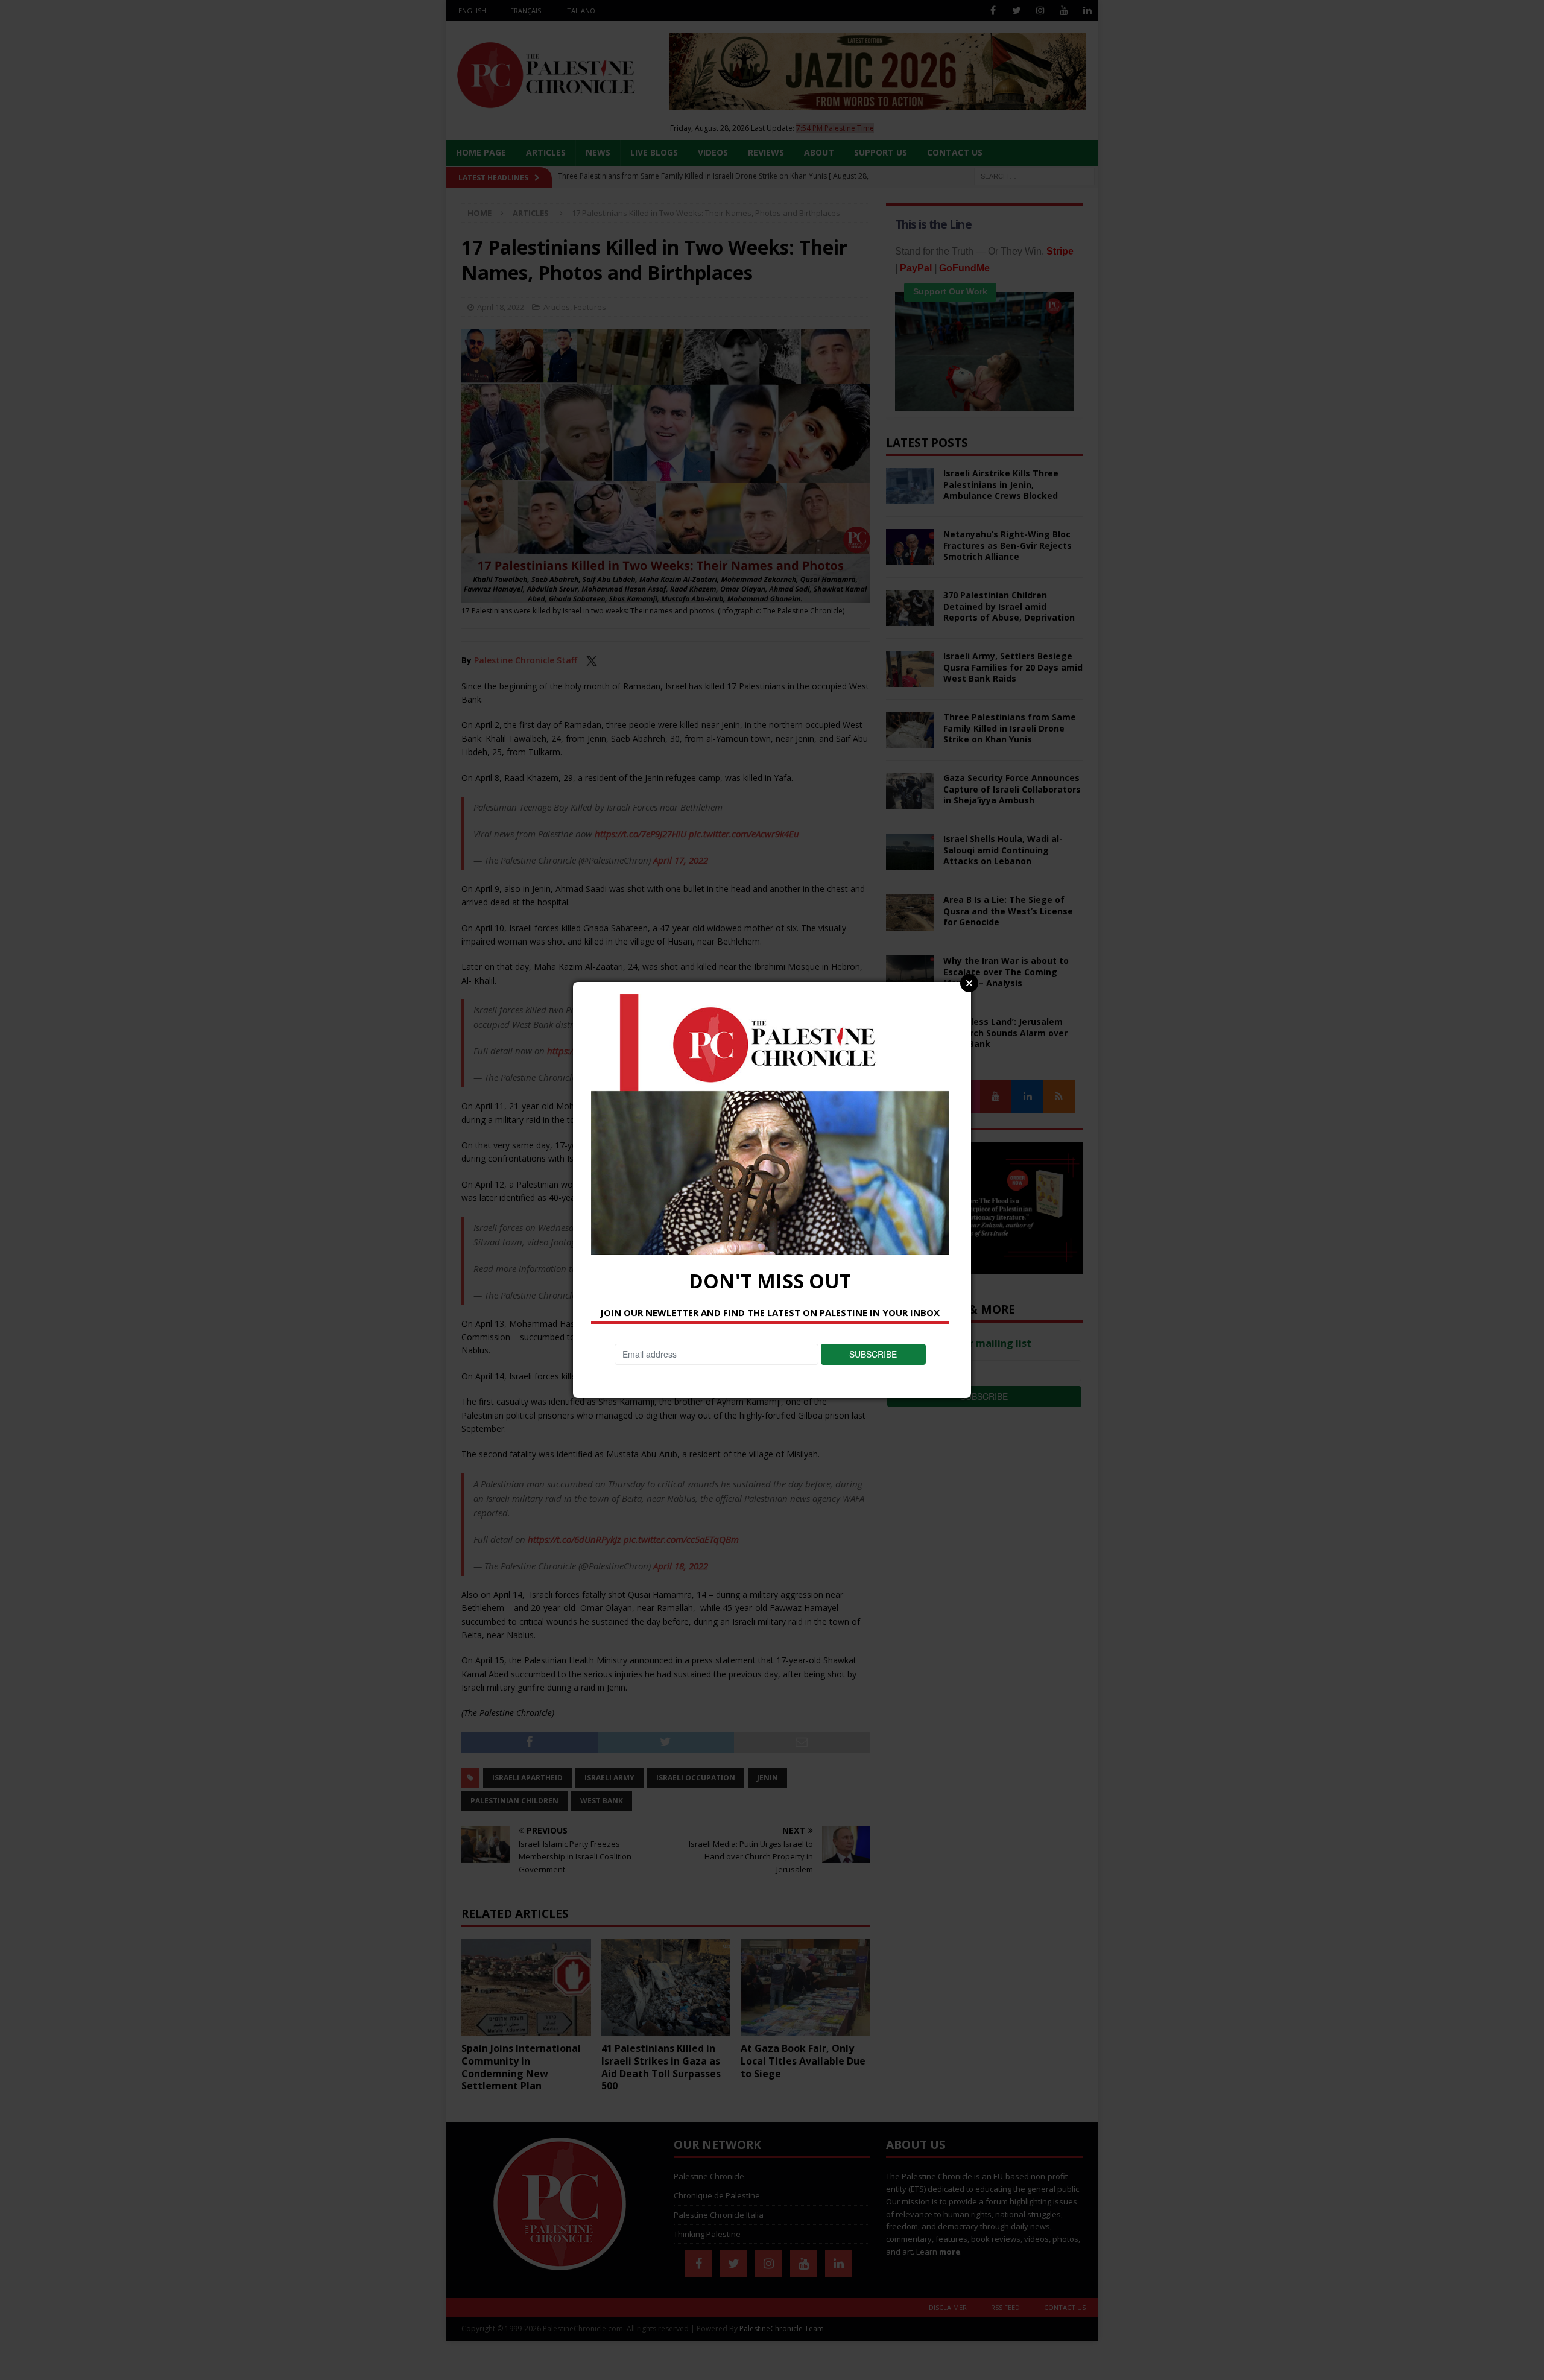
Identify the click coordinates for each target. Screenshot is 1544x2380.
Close (969, 983)
